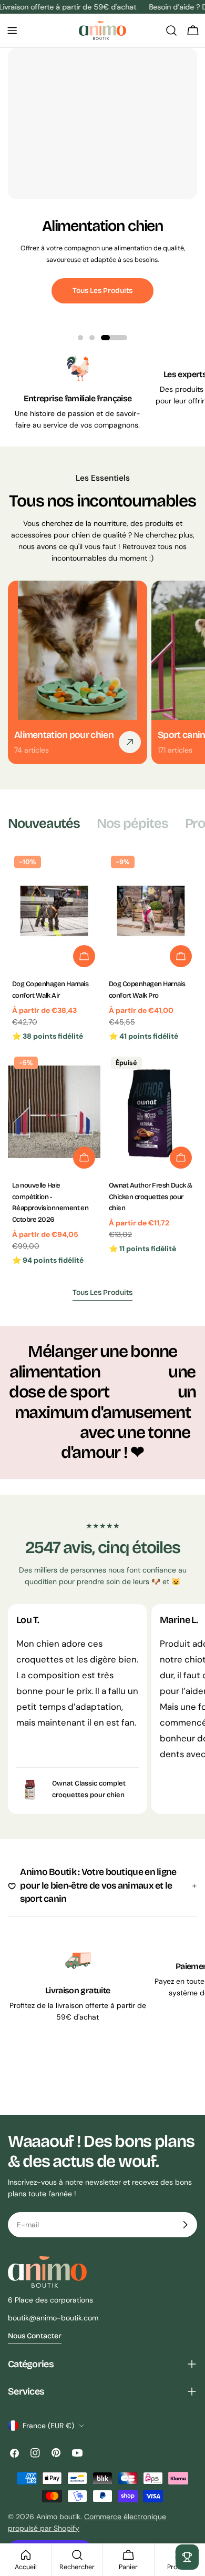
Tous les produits (102, 291)
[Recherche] (171, 31)
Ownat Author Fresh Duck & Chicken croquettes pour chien (151, 1197)
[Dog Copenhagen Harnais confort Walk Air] (54, 911)
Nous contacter (35, 2336)
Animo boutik (58, 2517)
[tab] (44, 824)
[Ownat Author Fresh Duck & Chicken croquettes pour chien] (151, 1112)
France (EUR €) (48, 2426)
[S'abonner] (185, 2225)
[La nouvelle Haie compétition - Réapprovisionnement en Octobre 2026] (54, 1112)
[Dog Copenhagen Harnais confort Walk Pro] (151, 911)
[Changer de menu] (12, 31)
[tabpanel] (102, 1060)
